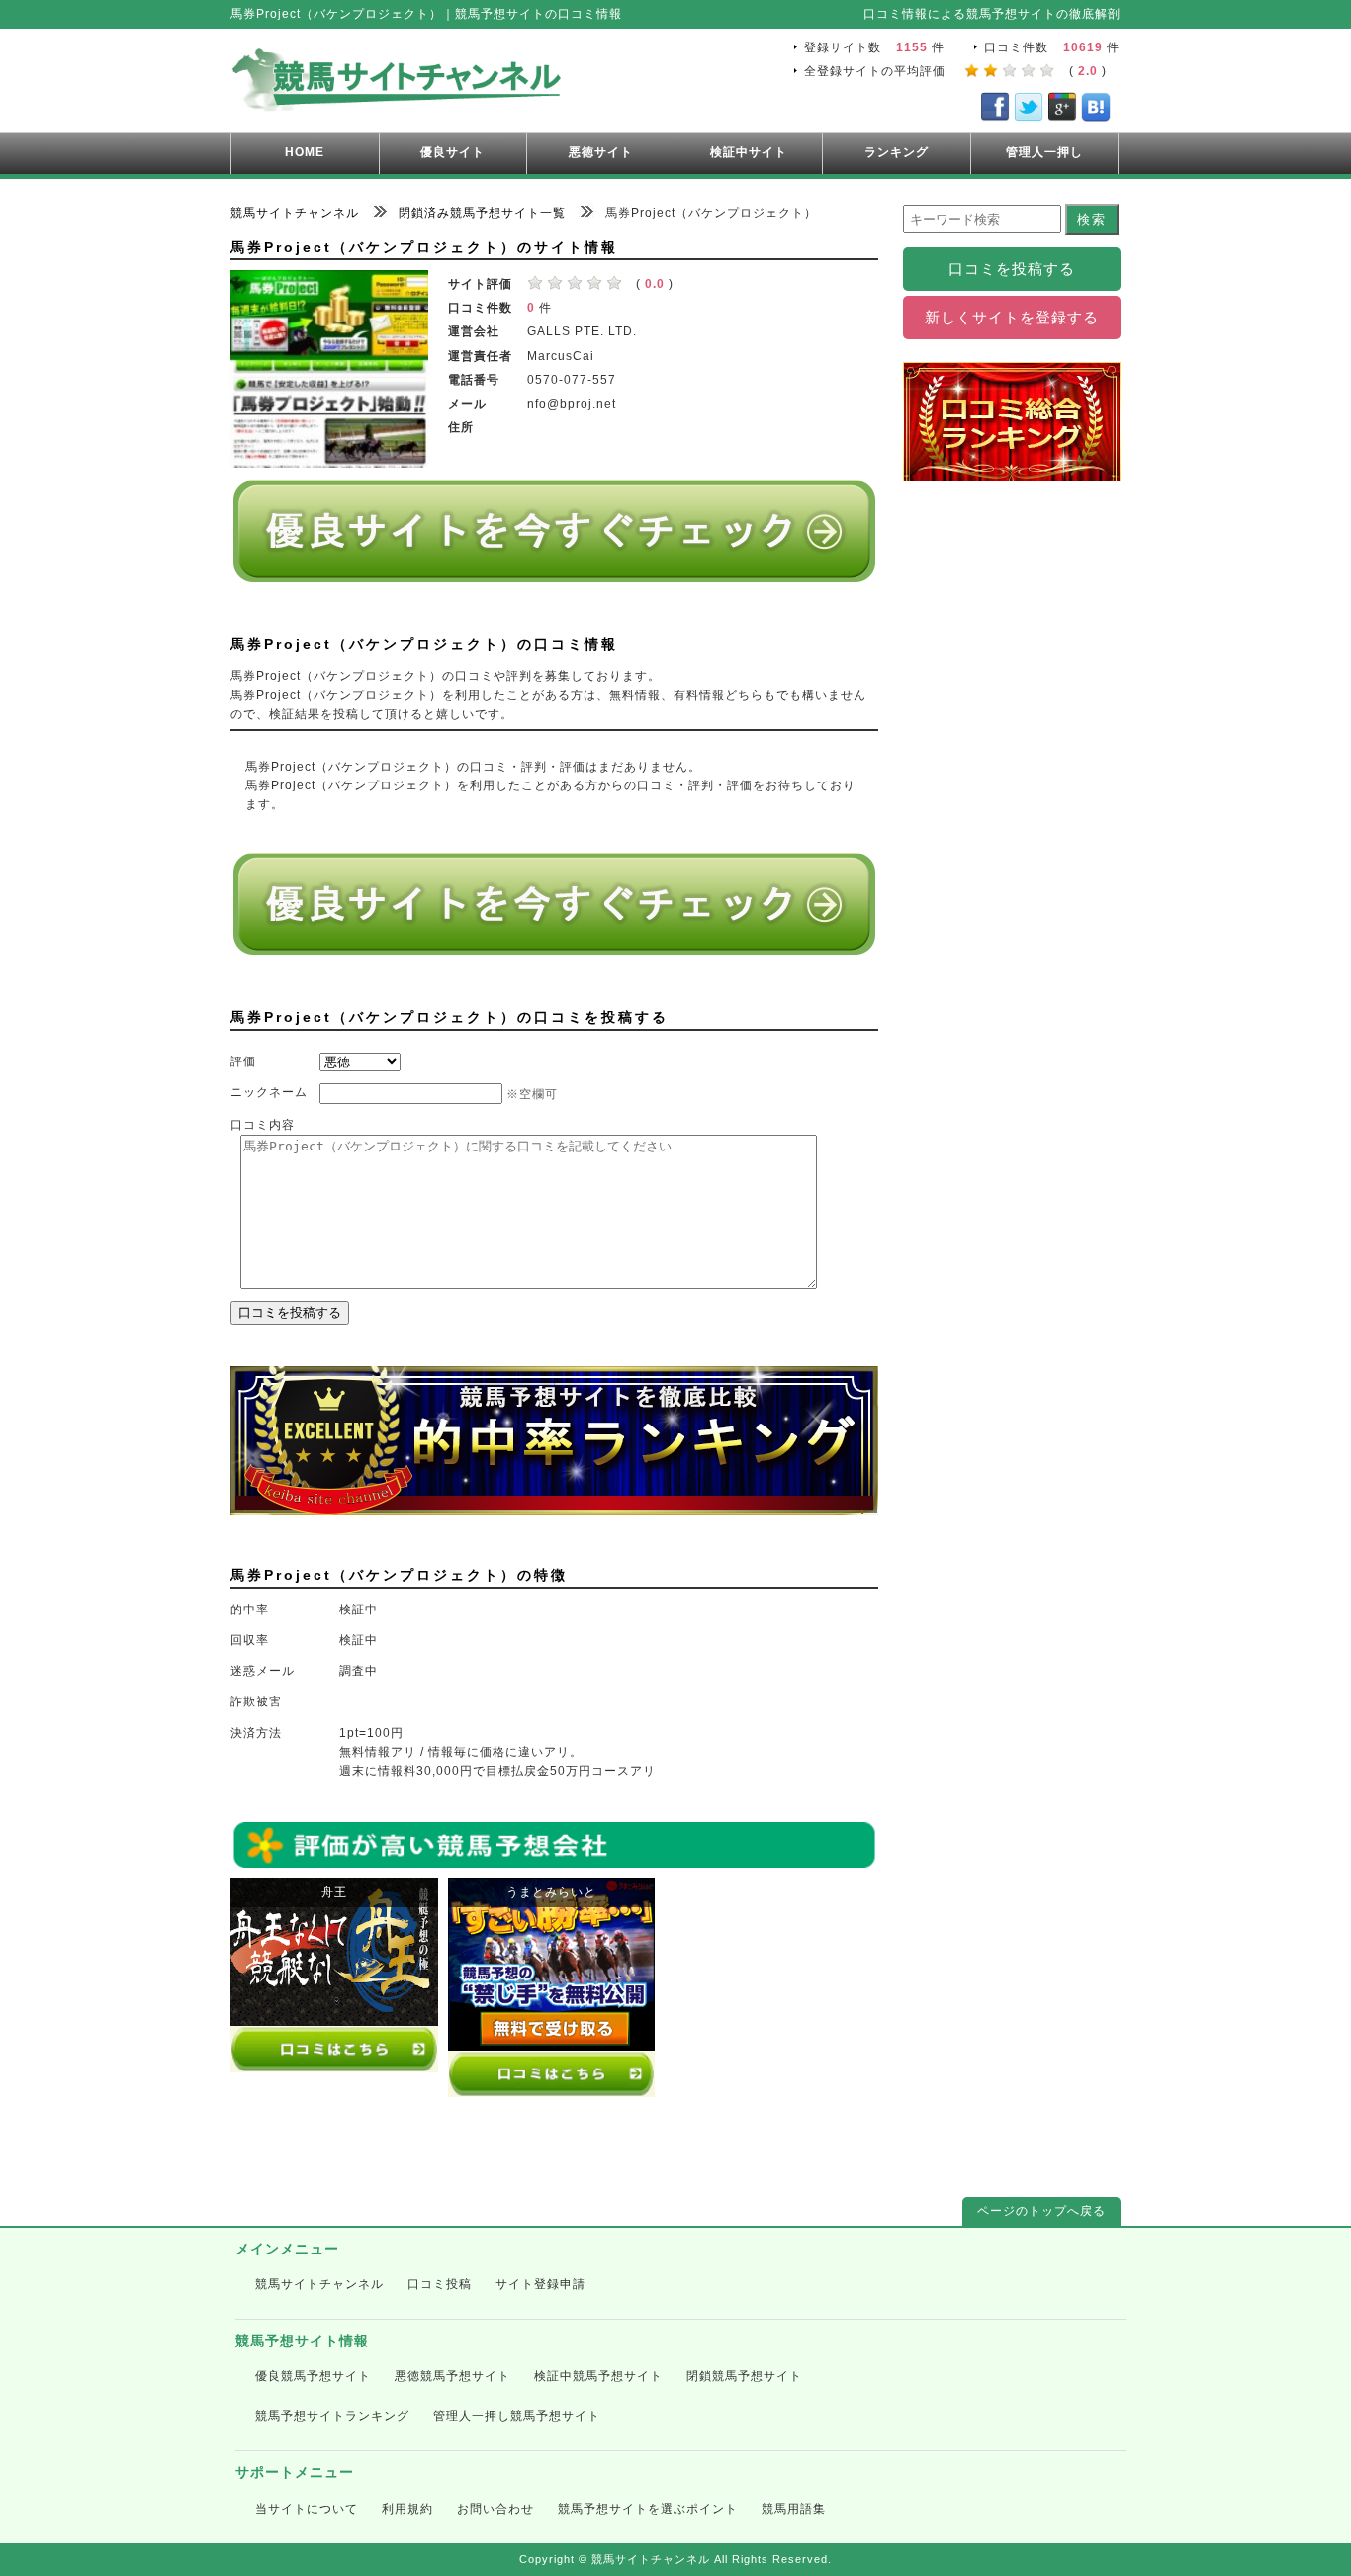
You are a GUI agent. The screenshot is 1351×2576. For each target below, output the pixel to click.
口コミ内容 (263, 1125)
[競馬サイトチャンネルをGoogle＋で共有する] (1062, 111)
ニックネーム (269, 1092)
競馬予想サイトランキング (332, 2416)
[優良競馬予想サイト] (554, 574)
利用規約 (407, 2509)
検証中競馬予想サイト (598, 2376)
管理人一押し (1044, 152)
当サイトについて (307, 2509)
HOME (305, 152)
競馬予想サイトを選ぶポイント (648, 2509)
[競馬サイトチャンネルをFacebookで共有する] (995, 111)
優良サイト (452, 152)
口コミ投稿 (440, 2284)
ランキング (897, 152)
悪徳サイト (601, 152)
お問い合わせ (495, 2509)
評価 (243, 1061)
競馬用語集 (794, 2509)
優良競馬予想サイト (313, 2376)
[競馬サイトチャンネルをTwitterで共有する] (1029, 111)
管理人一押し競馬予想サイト (517, 2416)
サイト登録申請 (540, 2284)
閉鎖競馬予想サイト (744, 2376)
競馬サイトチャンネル (319, 2284)
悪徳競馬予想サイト (452, 2376)
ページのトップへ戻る (1041, 2211)
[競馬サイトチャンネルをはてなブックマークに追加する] (1096, 111)
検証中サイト (749, 152)
